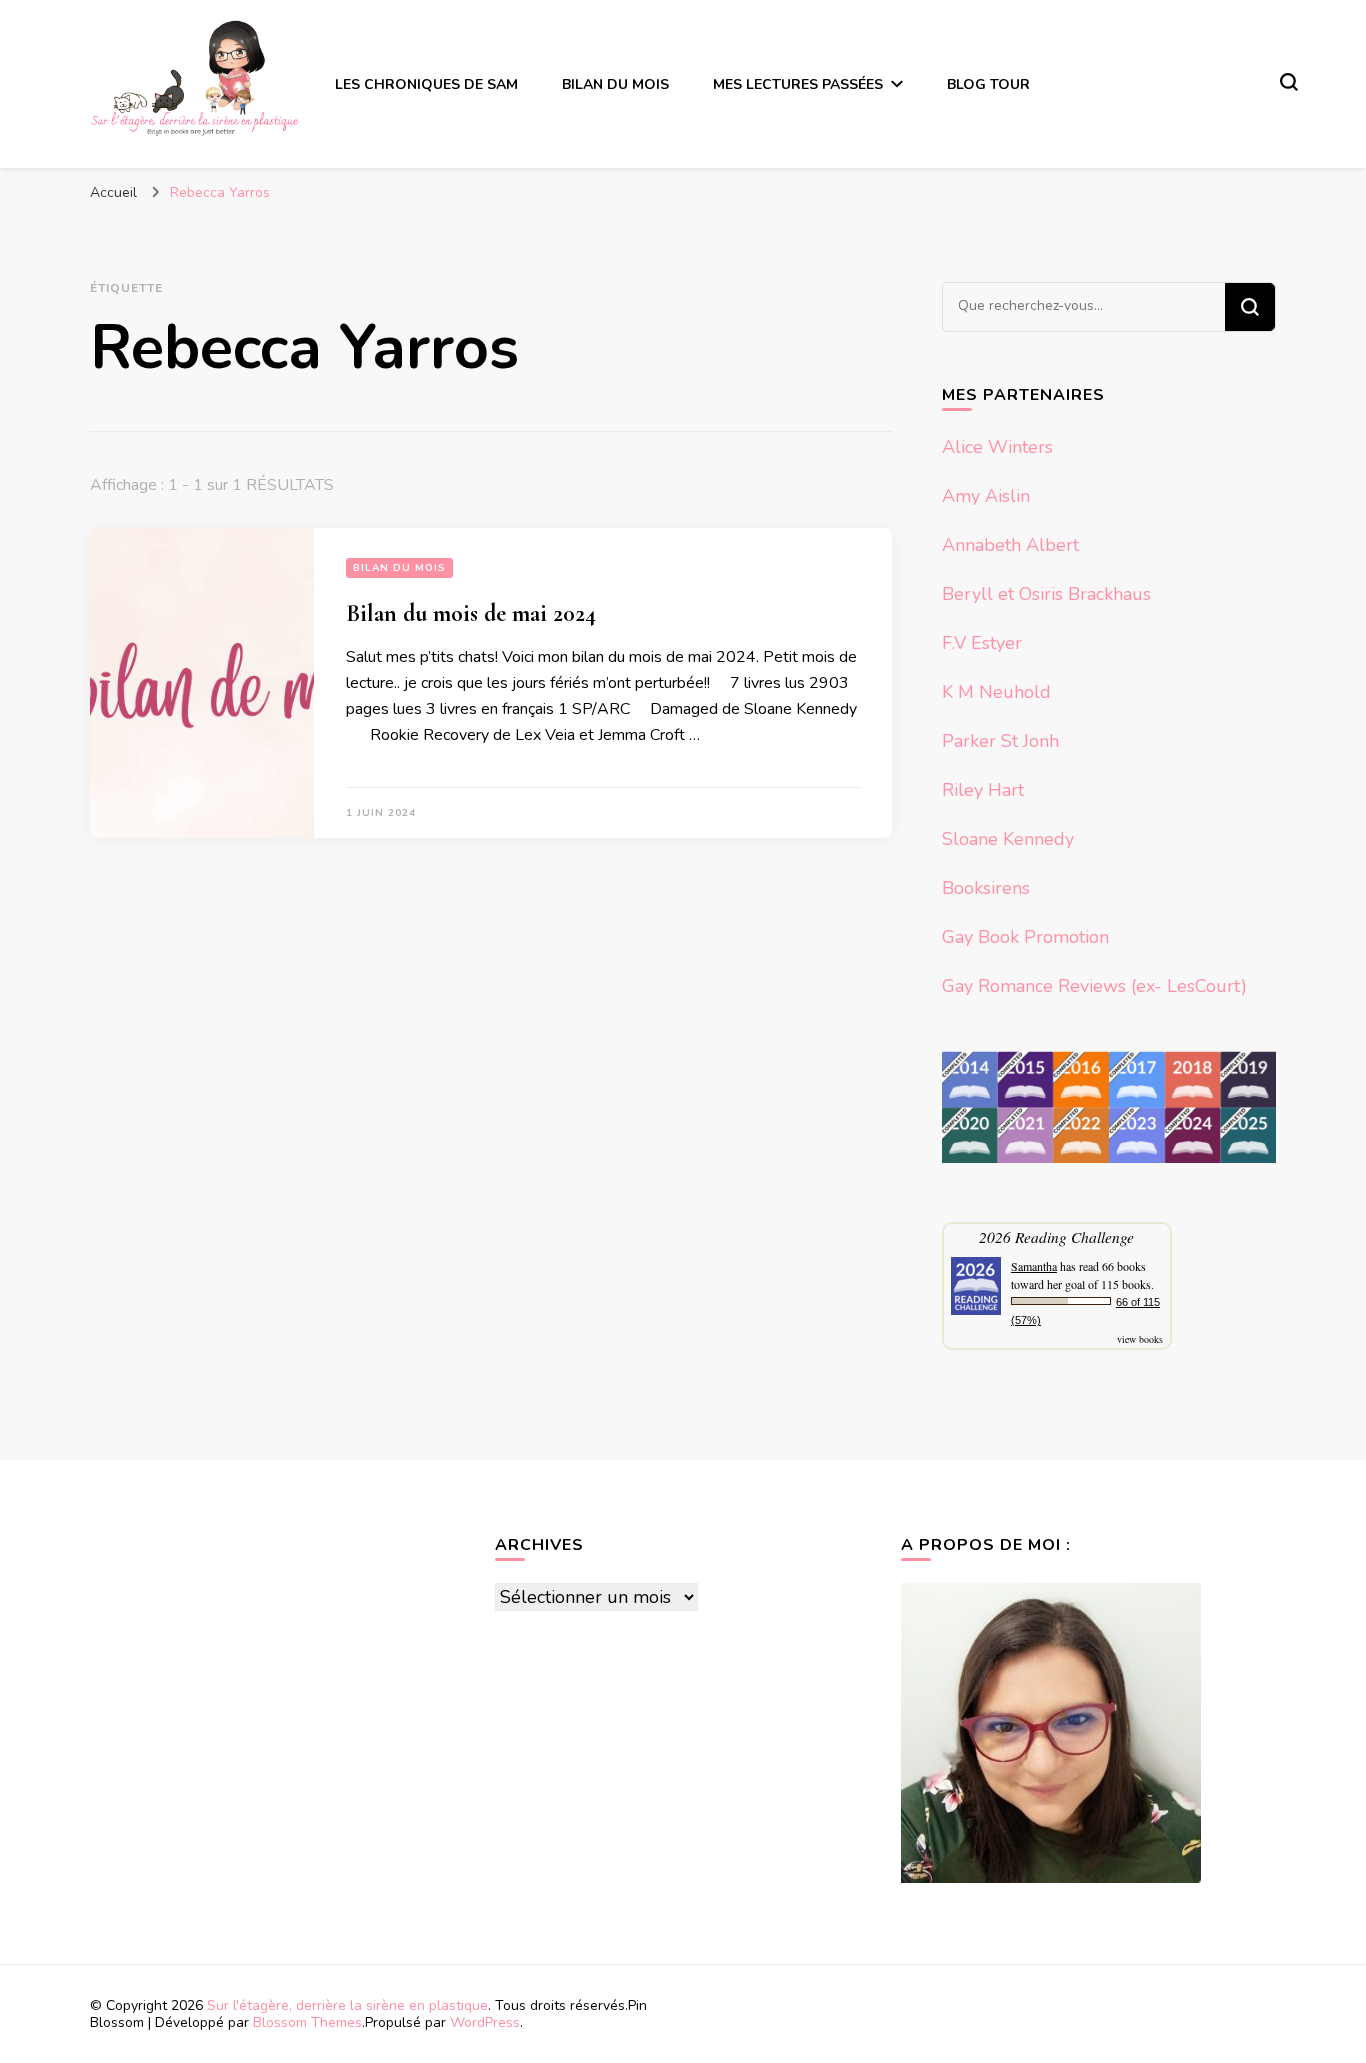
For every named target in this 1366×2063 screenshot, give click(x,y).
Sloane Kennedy (1008, 839)
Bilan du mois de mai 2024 (471, 613)
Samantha (1034, 1266)
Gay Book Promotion (1025, 937)
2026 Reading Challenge (1056, 1236)
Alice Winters (997, 447)
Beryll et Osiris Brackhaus (1046, 594)
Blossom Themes (307, 2022)
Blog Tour (988, 84)
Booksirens (986, 888)
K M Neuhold (996, 692)
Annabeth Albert (1010, 545)
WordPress (485, 2022)
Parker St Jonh (1000, 741)
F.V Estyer (982, 643)
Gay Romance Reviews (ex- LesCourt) (1094, 986)
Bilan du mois (615, 84)
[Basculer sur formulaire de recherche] (1289, 82)
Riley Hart (983, 790)
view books (1140, 1339)
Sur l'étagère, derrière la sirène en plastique (347, 2005)
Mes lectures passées (798, 84)
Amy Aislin (986, 496)
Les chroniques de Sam (426, 84)
